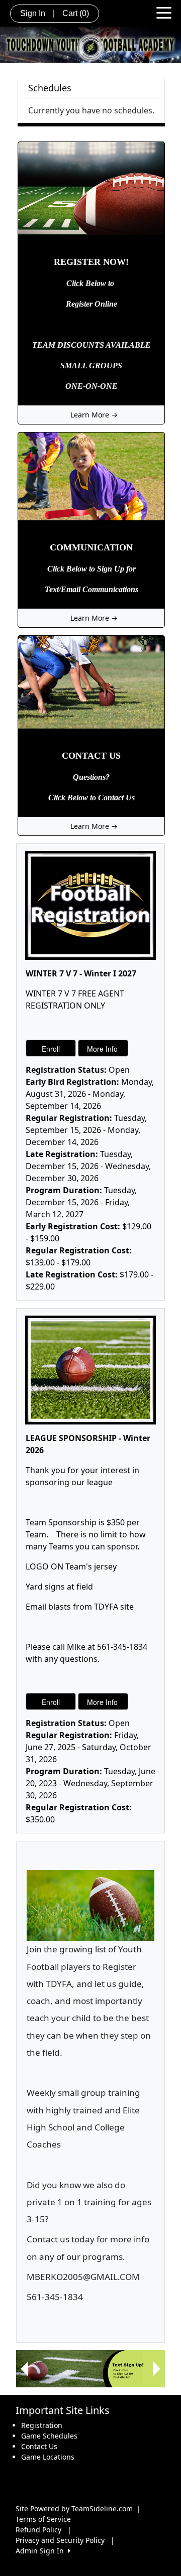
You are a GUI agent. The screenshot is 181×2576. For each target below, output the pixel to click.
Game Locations (48, 2457)
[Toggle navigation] (164, 12)
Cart (76, 13)
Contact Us (39, 2446)
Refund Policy (38, 2530)
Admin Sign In (42, 2551)
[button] (24, 2369)
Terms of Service (43, 2519)
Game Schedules (49, 2436)
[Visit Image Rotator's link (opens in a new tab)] (90, 2369)
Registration (42, 2425)
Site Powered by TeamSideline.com (74, 2509)
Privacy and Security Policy (60, 2540)
